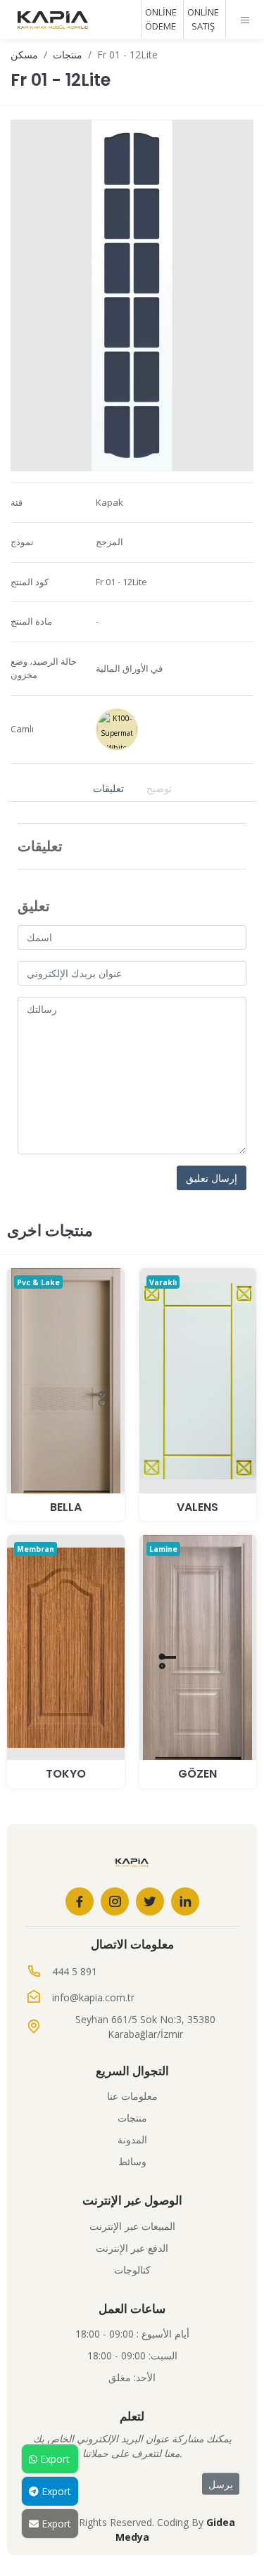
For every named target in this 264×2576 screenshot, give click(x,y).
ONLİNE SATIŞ (203, 19)
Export (54, 2459)
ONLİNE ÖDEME (161, 19)
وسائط (132, 2161)
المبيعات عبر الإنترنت (132, 2226)
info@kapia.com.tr (93, 1997)
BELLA (66, 1507)
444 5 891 (75, 1971)
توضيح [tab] (159, 788)
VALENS (197, 1507)
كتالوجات (132, 2270)
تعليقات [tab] (108, 788)
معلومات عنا (132, 2096)
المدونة (132, 2140)
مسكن (24, 55)
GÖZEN (197, 1774)
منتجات (68, 55)
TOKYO (66, 1774)
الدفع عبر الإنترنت (132, 2248)
